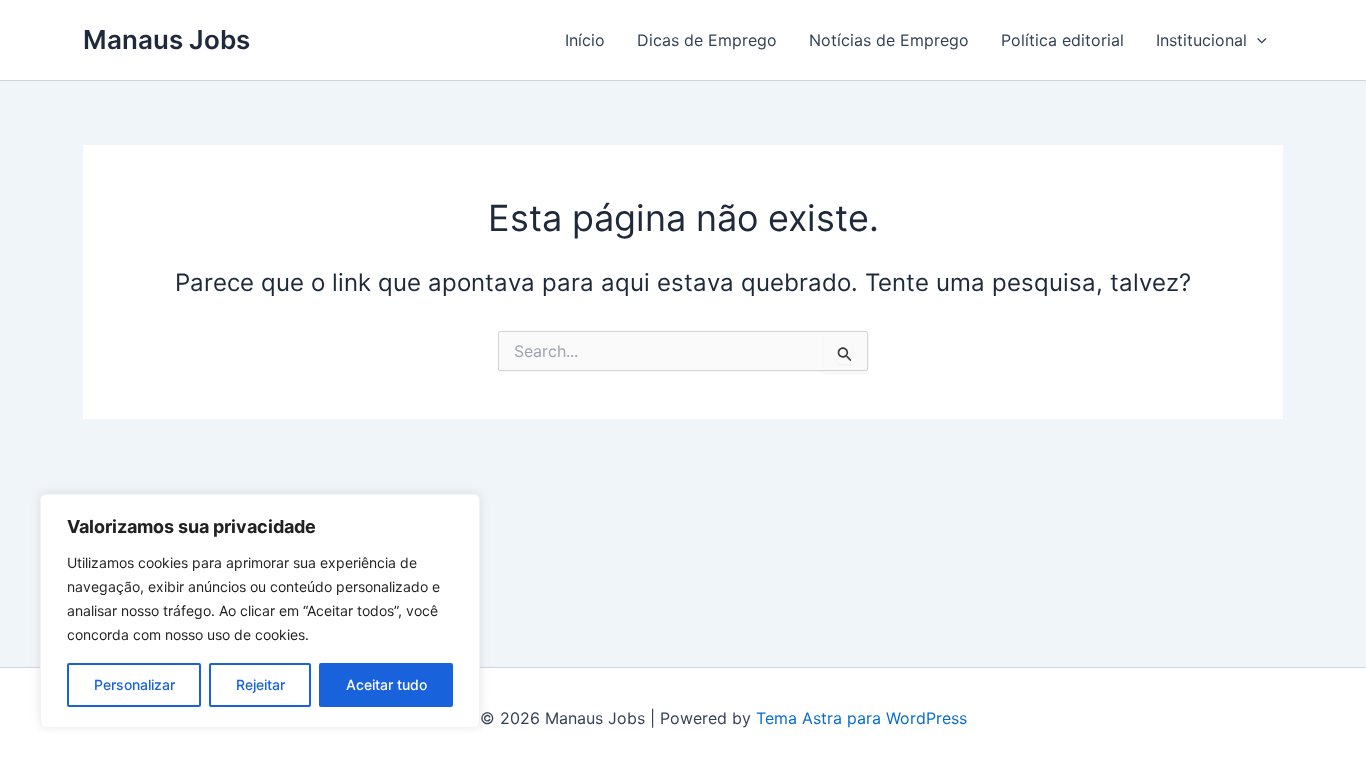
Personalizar (134, 684)
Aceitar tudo (386, 684)
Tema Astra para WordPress (861, 718)
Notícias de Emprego (889, 40)
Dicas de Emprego (707, 40)
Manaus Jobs (166, 39)
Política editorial (1062, 40)
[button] (1257, 40)
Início (585, 40)
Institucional (1201, 40)
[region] (260, 611)
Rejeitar (260, 684)
